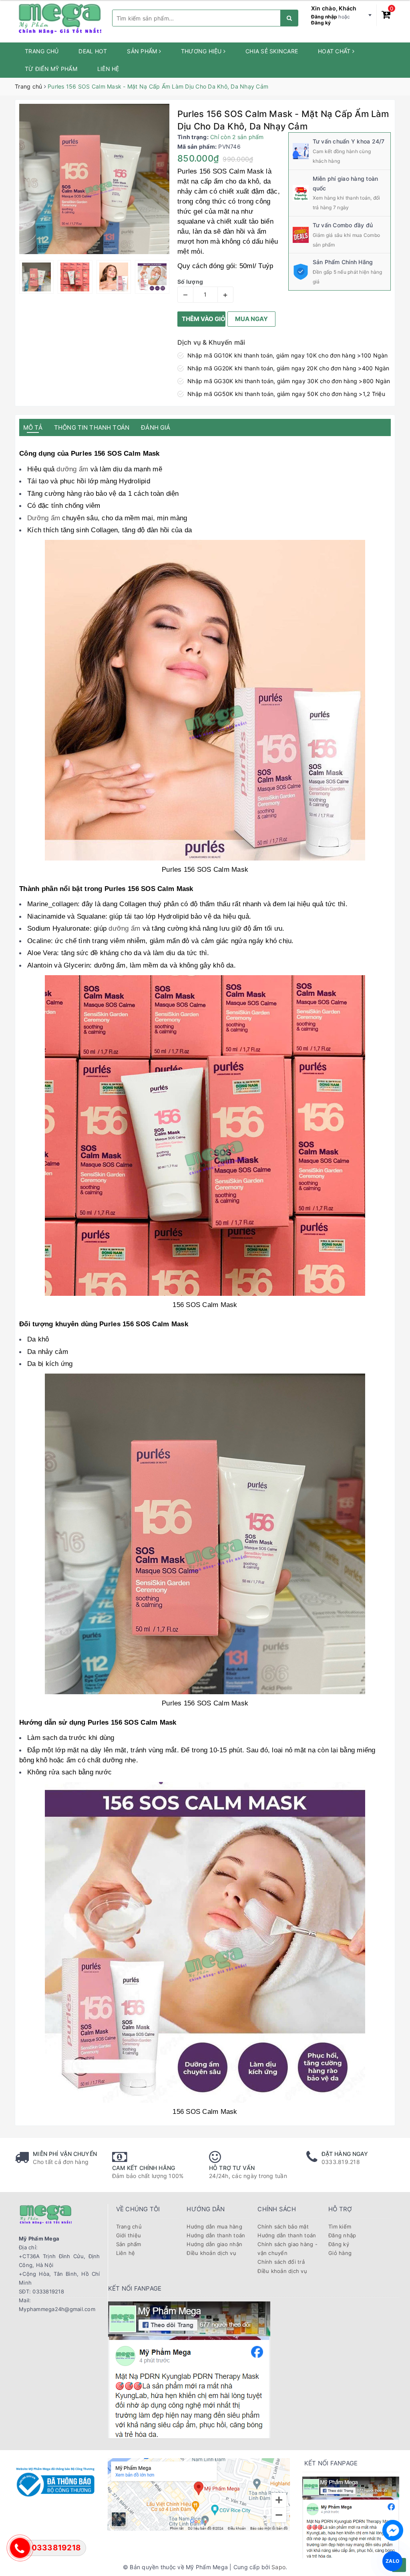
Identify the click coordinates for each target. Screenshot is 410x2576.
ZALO (393, 2561)
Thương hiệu (202, 51)
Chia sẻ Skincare (272, 51)
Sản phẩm (143, 51)
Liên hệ (108, 69)
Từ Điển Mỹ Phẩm (51, 69)
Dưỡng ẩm (44, 518)
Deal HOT (93, 51)
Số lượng (190, 282)
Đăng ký (321, 23)
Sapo (278, 2567)
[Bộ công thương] (55, 2481)
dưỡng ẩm (71, 469)
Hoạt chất (335, 51)
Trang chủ (42, 51)
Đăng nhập (324, 17)
